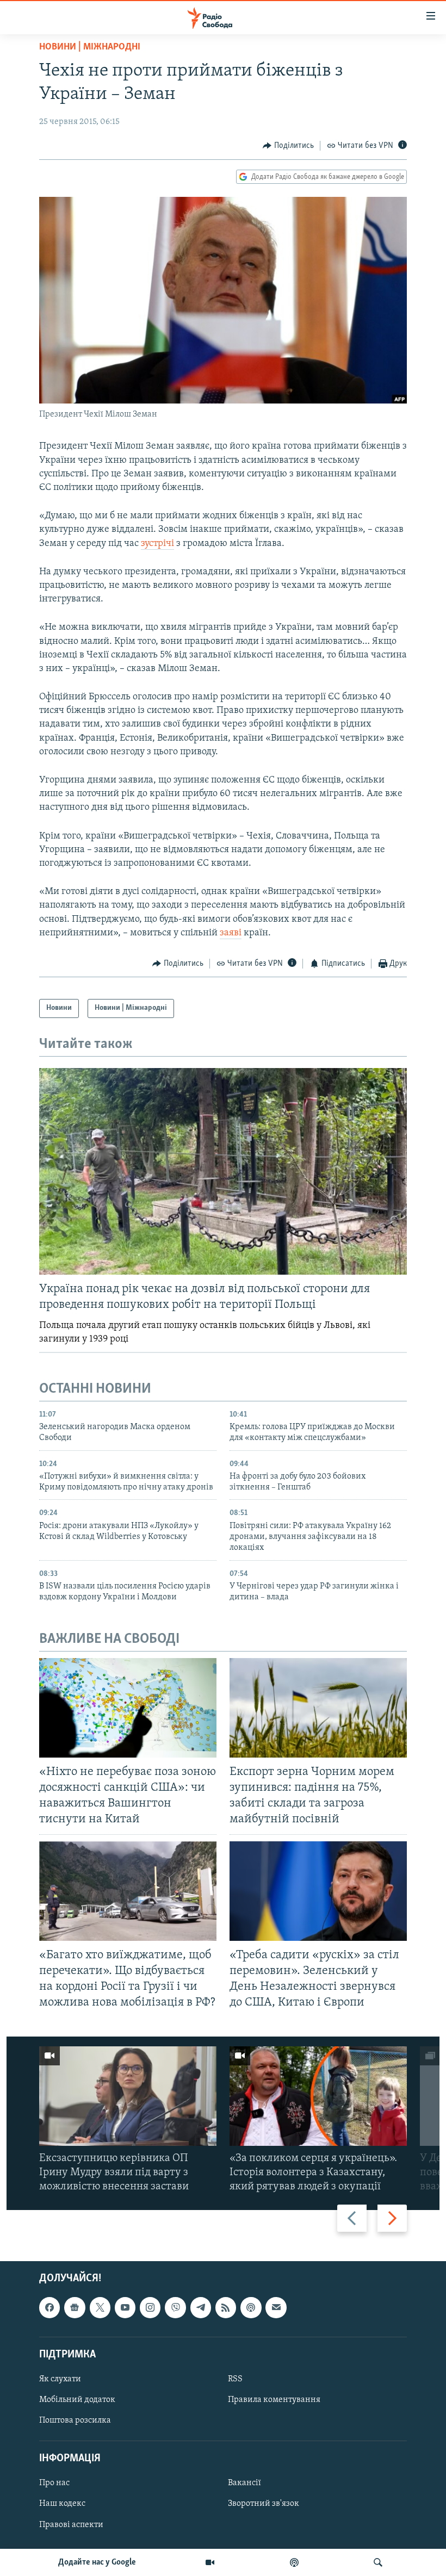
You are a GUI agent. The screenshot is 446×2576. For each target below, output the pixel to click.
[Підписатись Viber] (175, 2308)
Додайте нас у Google (97, 2562)
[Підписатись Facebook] (49, 2308)
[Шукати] (378, 2562)
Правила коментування (274, 2400)
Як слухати (60, 2379)
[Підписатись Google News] (75, 2308)
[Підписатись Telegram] (201, 2308)
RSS (235, 2379)
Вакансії (244, 2484)
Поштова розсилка (75, 2421)
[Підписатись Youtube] (125, 2308)
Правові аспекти (71, 2525)
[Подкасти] (294, 2562)
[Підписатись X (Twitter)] (100, 2308)
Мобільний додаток (77, 2400)
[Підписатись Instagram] (150, 2308)
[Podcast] (251, 2308)
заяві (231, 933)
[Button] (288, 146)
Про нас (54, 2484)
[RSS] (226, 2308)
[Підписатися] (276, 2308)
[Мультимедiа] (210, 2562)
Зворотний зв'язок (264, 2504)
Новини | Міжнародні (90, 47)
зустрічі (157, 544)
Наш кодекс (62, 2504)
